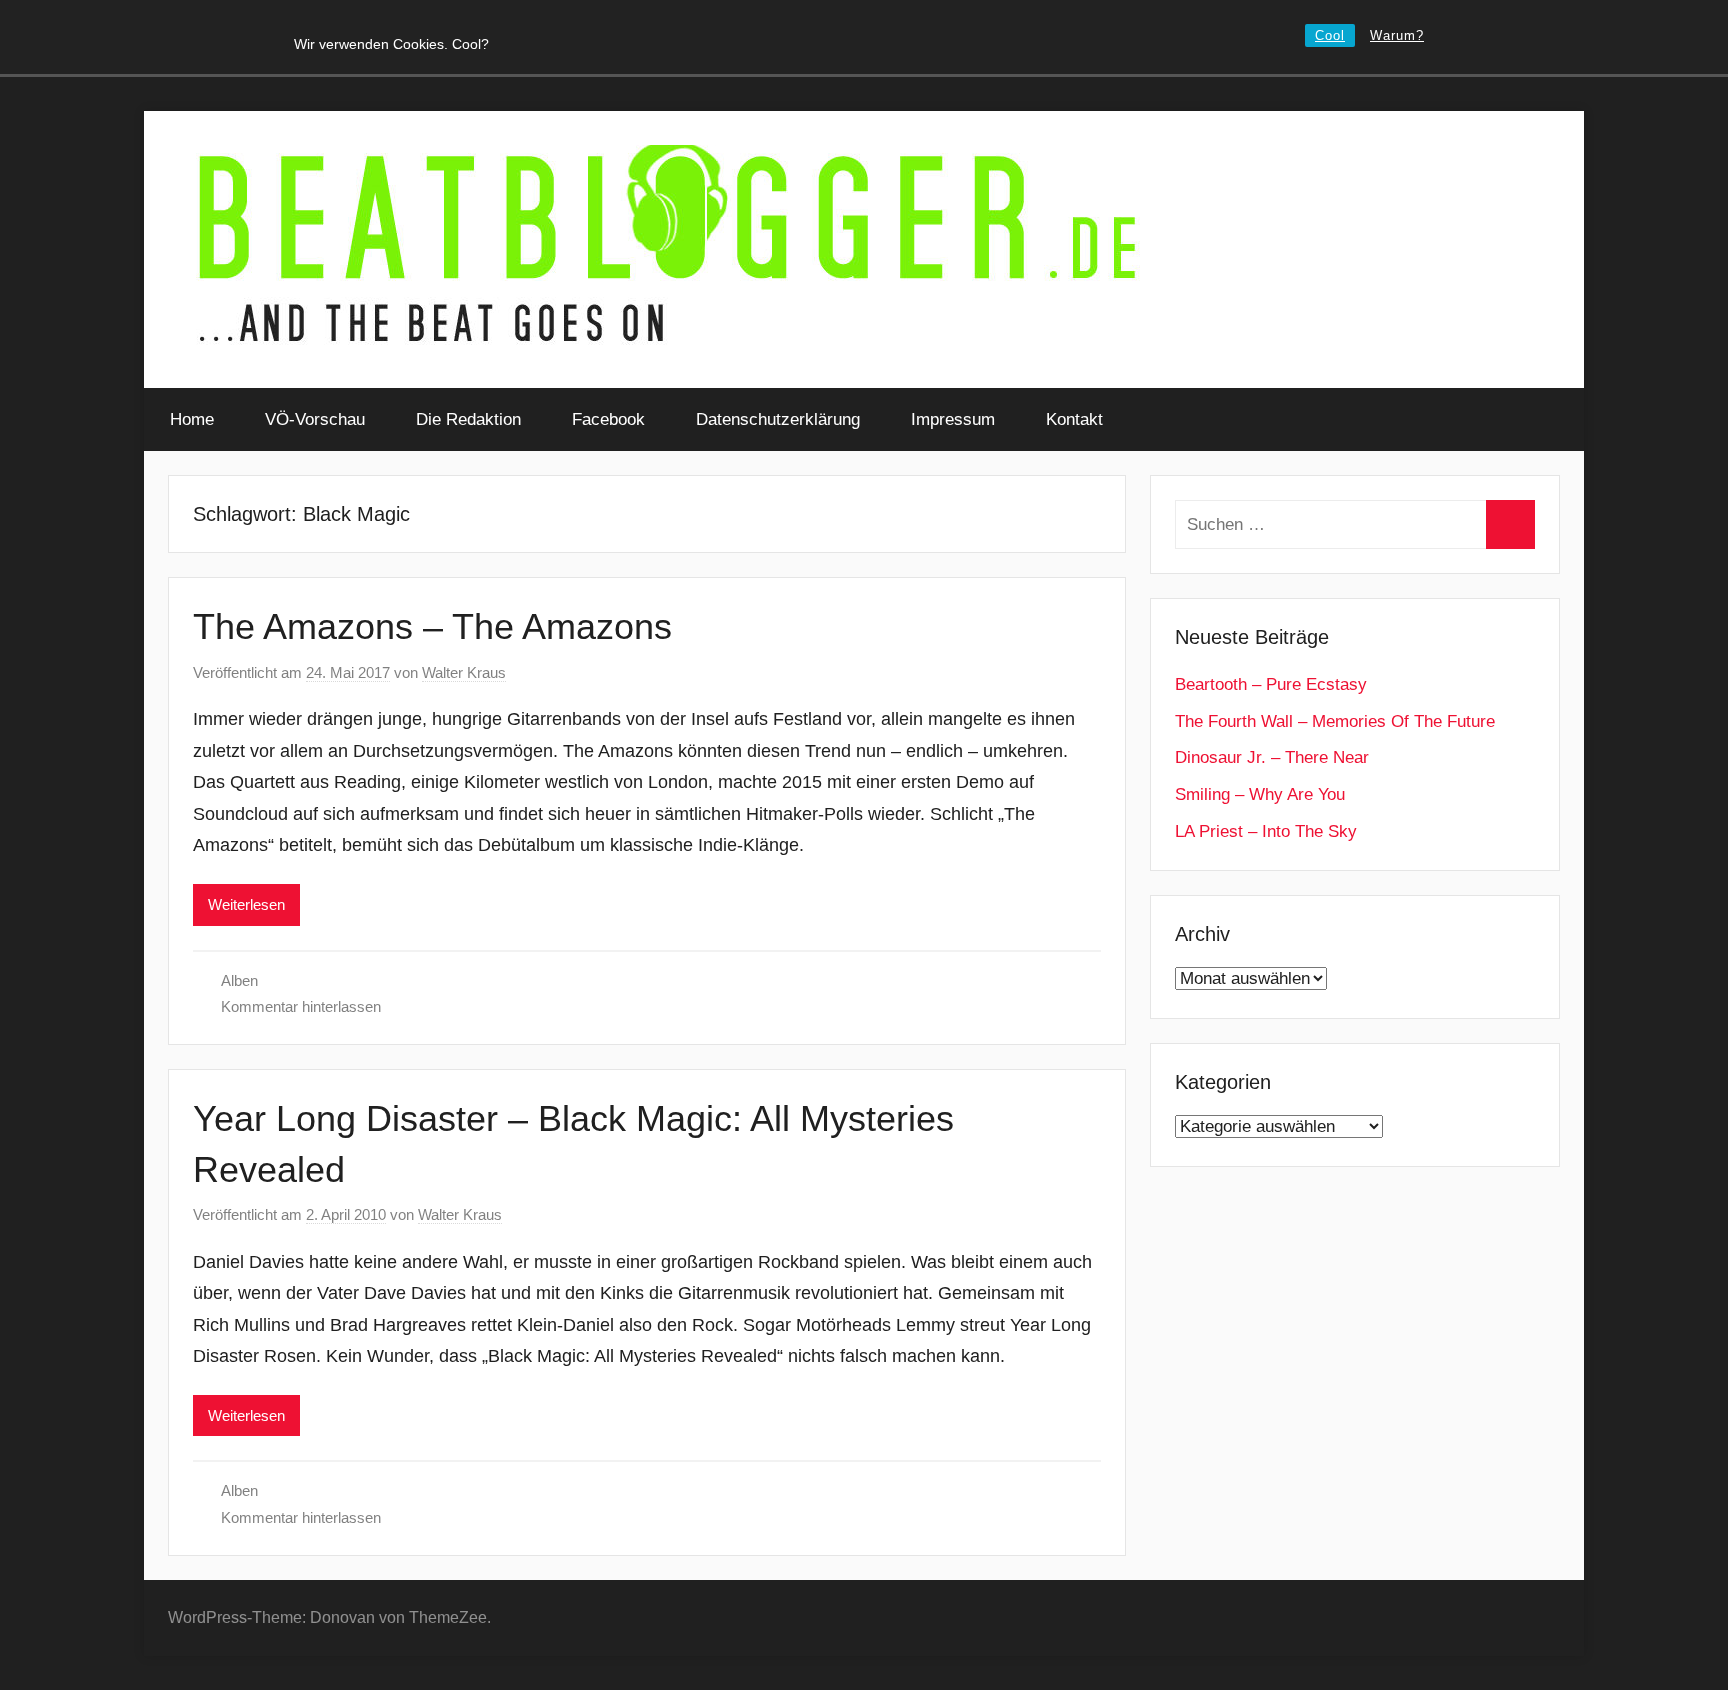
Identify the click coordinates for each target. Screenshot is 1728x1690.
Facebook (608, 419)
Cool (1330, 35)
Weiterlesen (246, 904)
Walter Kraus (464, 672)
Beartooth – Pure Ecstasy (1271, 684)
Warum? (1397, 35)
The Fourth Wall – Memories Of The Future (1335, 721)
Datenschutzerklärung (778, 419)
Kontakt (1074, 419)
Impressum (953, 419)
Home (192, 419)
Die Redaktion (468, 419)
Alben (239, 980)
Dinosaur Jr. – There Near (1272, 757)
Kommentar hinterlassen (301, 1006)
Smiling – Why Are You (1260, 794)
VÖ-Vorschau (315, 419)
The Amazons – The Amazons (432, 626)
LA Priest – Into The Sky (1266, 831)
